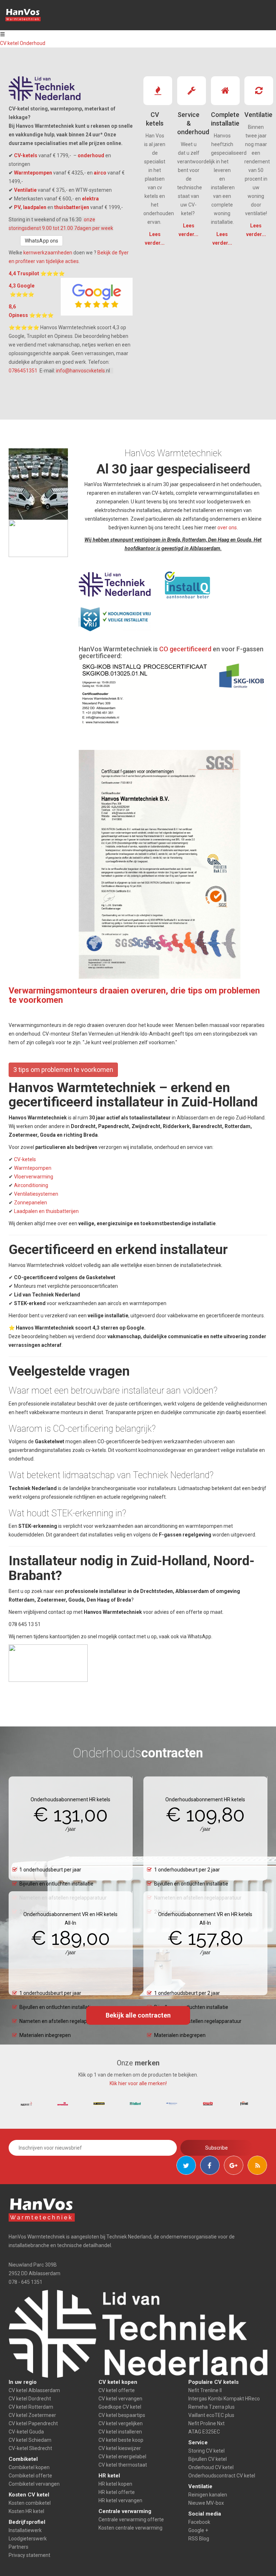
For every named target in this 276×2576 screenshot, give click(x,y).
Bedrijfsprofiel (27, 2522)
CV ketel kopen (118, 2382)
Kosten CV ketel (29, 2495)
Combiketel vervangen (34, 2484)
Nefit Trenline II (205, 2390)
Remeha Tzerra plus (211, 2407)
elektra (90, 199)
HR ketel (109, 2476)
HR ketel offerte (117, 2492)
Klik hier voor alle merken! (138, 2083)
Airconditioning (31, 1185)
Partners (19, 2547)
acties (71, 261)
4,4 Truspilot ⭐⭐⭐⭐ (37, 273)
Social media (205, 2514)
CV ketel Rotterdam (31, 2407)
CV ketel (10, 43)
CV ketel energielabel (122, 2457)
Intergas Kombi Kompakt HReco (224, 2399)
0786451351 (24, 371)
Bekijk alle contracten (138, 2015)
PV (17, 207)
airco (100, 173)
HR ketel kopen (115, 2484)
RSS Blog (199, 2539)
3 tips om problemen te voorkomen (63, 1070)
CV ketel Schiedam (30, 2440)
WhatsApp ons (42, 241)
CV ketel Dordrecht (30, 2399)
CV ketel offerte (117, 2390)
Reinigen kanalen (208, 2495)
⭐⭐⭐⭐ (22, 294)
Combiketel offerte (30, 2476)
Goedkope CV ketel (120, 2407)
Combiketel (23, 2459)
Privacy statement (29, 2555)
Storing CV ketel (206, 2451)
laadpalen (35, 207)
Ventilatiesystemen (36, 1194)
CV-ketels (26, 155)
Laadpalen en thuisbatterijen (46, 1211)
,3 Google (24, 286)
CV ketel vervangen (120, 2399)
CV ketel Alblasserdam (34, 2390)
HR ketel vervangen (120, 2500)
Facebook (199, 2522)
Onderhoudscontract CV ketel (222, 2476)
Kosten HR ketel (26, 2511)
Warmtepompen (33, 173)
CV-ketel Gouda (26, 2432)
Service (198, 2443)
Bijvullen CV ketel (208, 2459)
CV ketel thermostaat (123, 2465)
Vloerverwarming (34, 1177)
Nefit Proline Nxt (206, 2423)
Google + (198, 2530)
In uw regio (23, 2382)
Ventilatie (25, 190)
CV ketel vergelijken (121, 2423)
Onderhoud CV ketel (211, 2467)
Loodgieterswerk (28, 2539)
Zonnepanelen (31, 1203)
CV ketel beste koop (121, 2440)
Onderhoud (33, 43)
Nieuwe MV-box (206, 2503)
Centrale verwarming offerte (131, 2520)
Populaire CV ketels (213, 2382)
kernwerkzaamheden (48, 253)
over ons (227, 528)
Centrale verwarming (125, 2511)
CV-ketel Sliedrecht (30, 2448)
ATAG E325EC (204, 2432)
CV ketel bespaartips (122, 2415)
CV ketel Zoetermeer (32, 2415)
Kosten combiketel (30, 2503)
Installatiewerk (25, 2530)
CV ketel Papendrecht (33, 2423)
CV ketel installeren (120, 2432)
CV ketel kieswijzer (120, 2448)
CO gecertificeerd (185, 649)
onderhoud (91, 155)
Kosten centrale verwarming (130, 2528)
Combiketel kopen (29, 2467)
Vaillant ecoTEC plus (211, 2415)
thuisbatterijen (72, 207)
